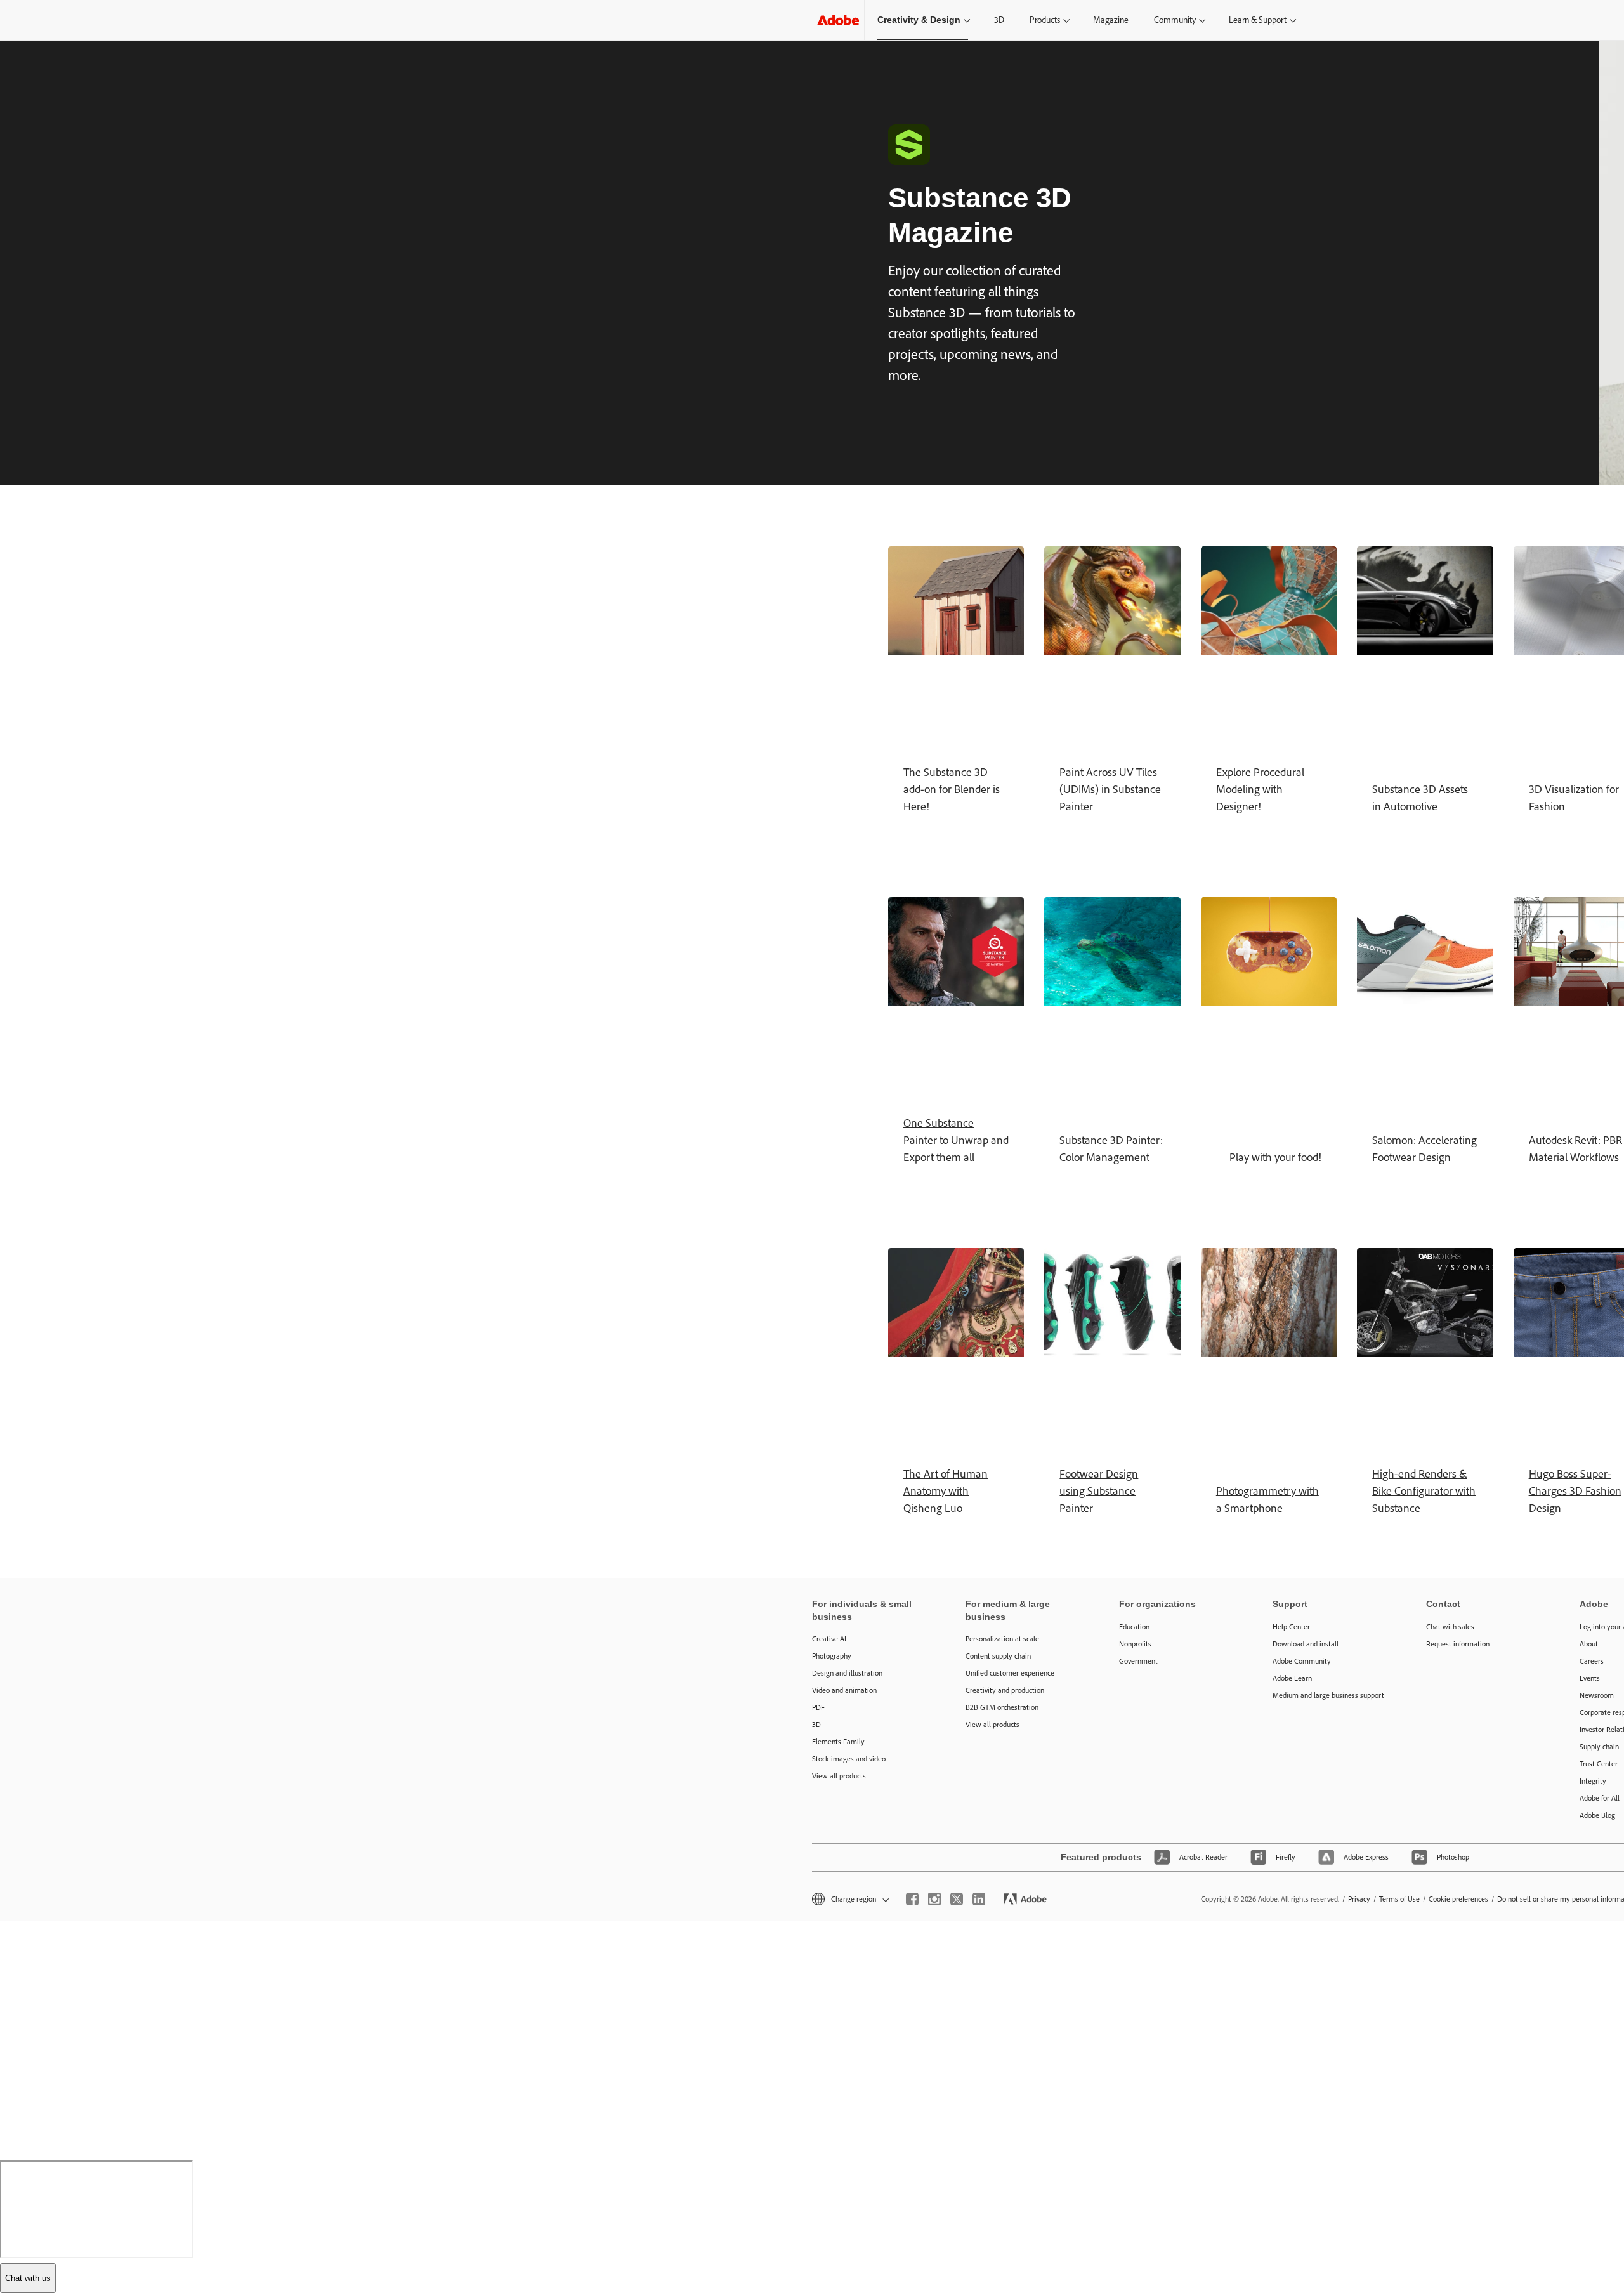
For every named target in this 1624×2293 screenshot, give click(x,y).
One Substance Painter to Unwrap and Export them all (956, 1140)
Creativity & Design (919, 20)
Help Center (1291, 1627)
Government (1138, 1661)
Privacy (1359, 1899)
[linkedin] (979, 1899)
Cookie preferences (1458, 1899)
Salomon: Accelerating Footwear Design (1424, 1149)
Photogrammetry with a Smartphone (1267, 1500)
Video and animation (844, 1690)
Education (1134, 1627)
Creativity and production (1005, 1690)
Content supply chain (998, 1656)
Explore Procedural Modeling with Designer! (1260, 789)
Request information (1458, 1644)
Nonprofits (1135, 1644)
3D (999, 20)
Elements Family (838, 1742)
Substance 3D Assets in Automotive (1420, 798)
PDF (818, 1707)
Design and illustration (847, 1673)
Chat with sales (1450, 1627)
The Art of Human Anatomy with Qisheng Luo (946, 1491)
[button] (849, 1899)
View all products (839, 1776)
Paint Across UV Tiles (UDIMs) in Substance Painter (1110, 789)
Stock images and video (849, 1759)
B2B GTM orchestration (1002, 1707)
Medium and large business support (1328, 1695)
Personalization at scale (1002, 1639)
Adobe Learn (1292, 1678)
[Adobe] (838, 20)
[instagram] (934, 1899)
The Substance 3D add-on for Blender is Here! (952, 789)
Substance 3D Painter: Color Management (1111, 1149)
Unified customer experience (1010, 1673)
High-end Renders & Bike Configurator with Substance (1424, 1491)
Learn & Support (1258, 20)
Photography (832, 1656)
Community (1175, 20)
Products (1045, 20)
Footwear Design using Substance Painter (1099, 1491)
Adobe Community (1302, 1661)
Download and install (1306, 1644)
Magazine (1111, 20)
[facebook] (912, 1899)
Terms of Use (1399, 1899)
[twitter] (957, 1899)
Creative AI (829, 1639)
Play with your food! (1275, 1157)
